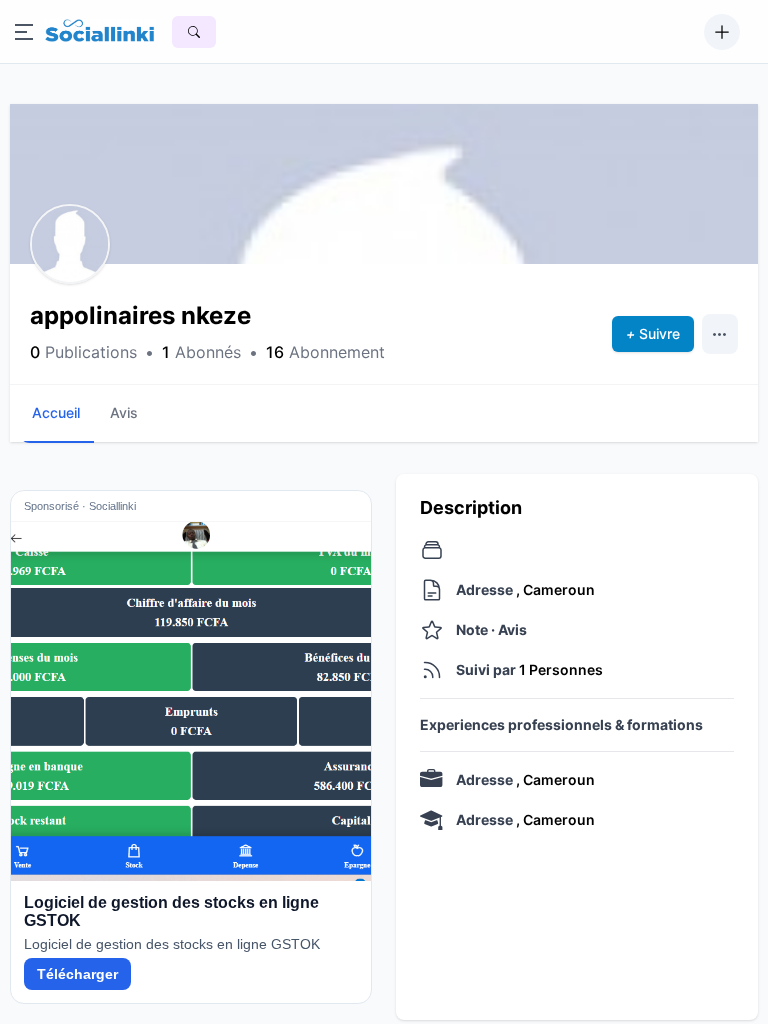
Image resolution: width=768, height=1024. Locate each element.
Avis (124, 412)
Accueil (56, 412)
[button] (70, 244)
